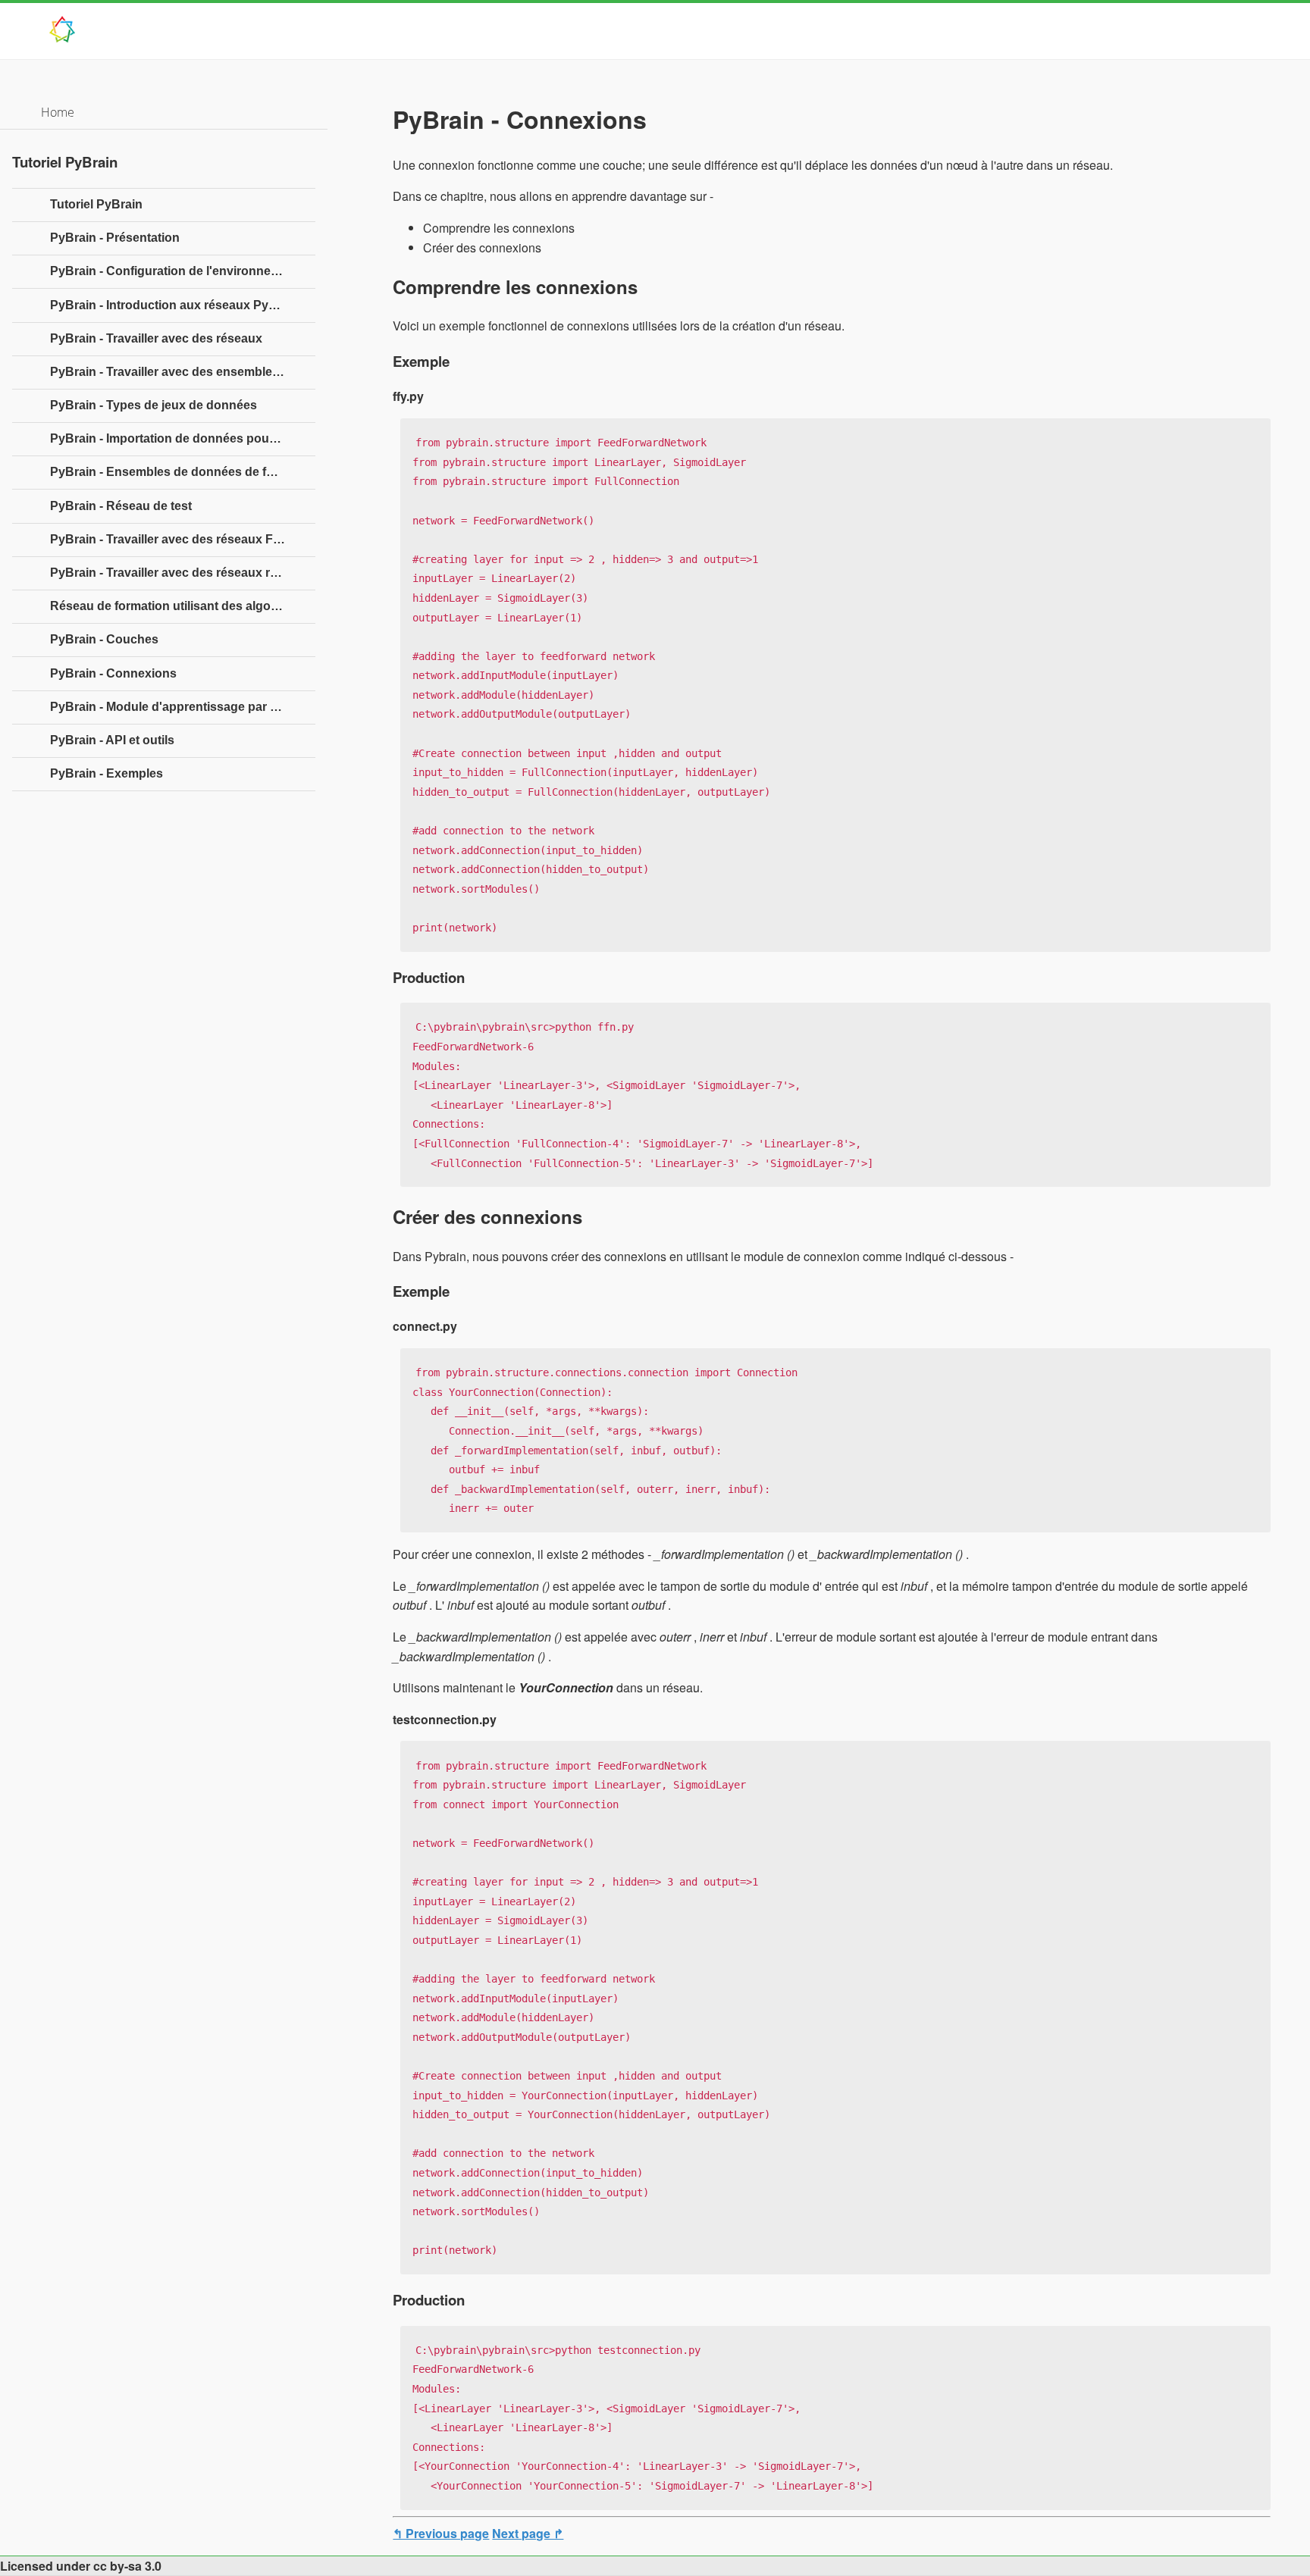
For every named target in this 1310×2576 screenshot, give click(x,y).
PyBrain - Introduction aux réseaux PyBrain (175, 305)
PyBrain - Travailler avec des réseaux (156, 338)
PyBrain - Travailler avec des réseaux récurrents (183, 573)
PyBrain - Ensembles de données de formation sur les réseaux (183, 472)
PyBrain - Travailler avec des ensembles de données (183, 372)
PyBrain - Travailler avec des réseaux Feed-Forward (183, 539)
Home (58, 112)
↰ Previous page (441, 2533)
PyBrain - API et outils (112, 740)
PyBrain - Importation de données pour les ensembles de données (183, 438)
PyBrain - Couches (104, 639)
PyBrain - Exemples (107, 773)
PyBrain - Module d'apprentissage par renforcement (183, 707)
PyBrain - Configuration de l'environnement (175, 271)
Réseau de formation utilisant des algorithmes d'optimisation (183, 606)
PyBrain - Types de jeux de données (154, 405)
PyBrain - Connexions (113, 673)
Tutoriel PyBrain (96, 204)
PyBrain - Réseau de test (121, 506)
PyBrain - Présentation (115, 238)
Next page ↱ (528, 2533)
